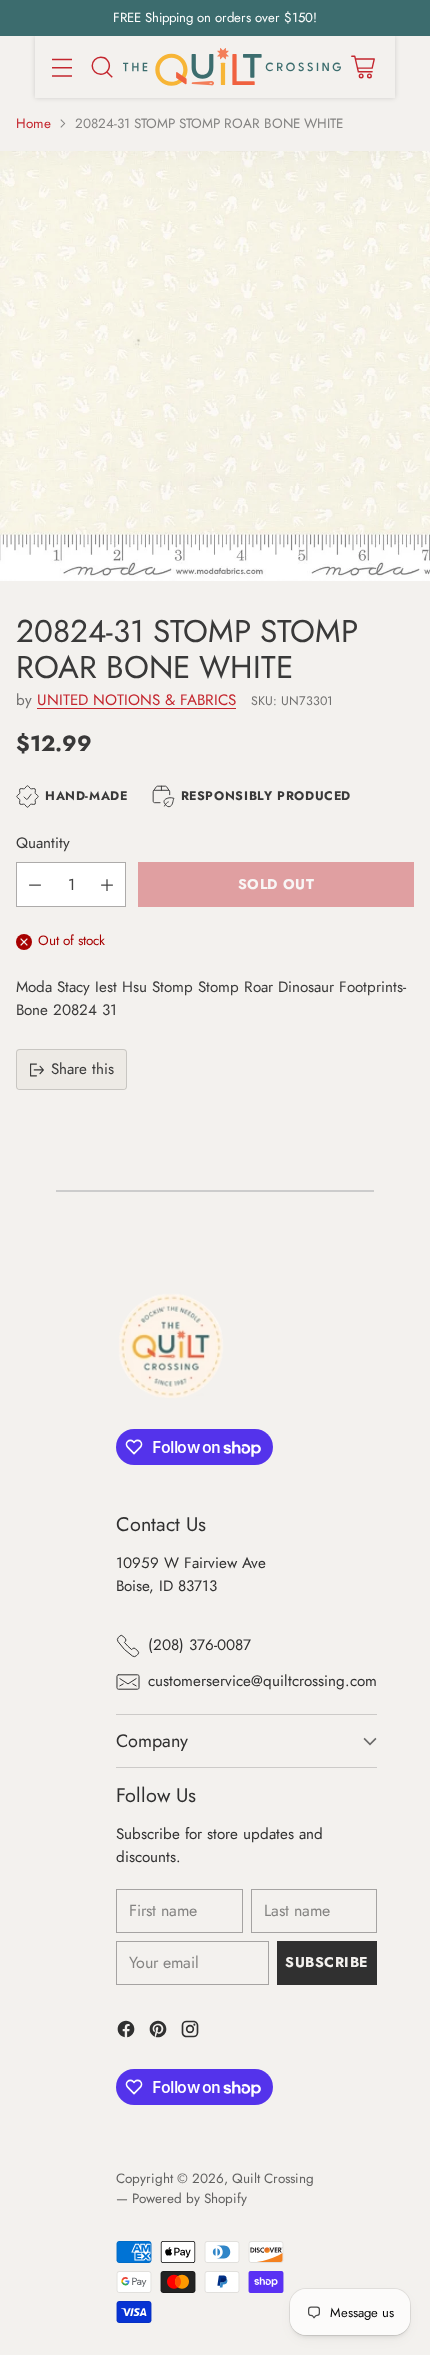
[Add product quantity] (107, 884)
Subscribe (327, 1962)
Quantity (43, 843)
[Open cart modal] (362, 66)
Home (33, 123)
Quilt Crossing (273, 2178)
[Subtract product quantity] (35, 884)
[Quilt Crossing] (232, 67)
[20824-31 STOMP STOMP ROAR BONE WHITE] (215, 366)
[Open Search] (101, 66)
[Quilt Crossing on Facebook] (126, 2032)
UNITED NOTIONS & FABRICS (136, 700)
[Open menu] (61, 66)
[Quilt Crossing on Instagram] (190, 2032)
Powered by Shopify (189, 2198)
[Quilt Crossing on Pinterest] (158, 2032)
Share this (82, 1069)
